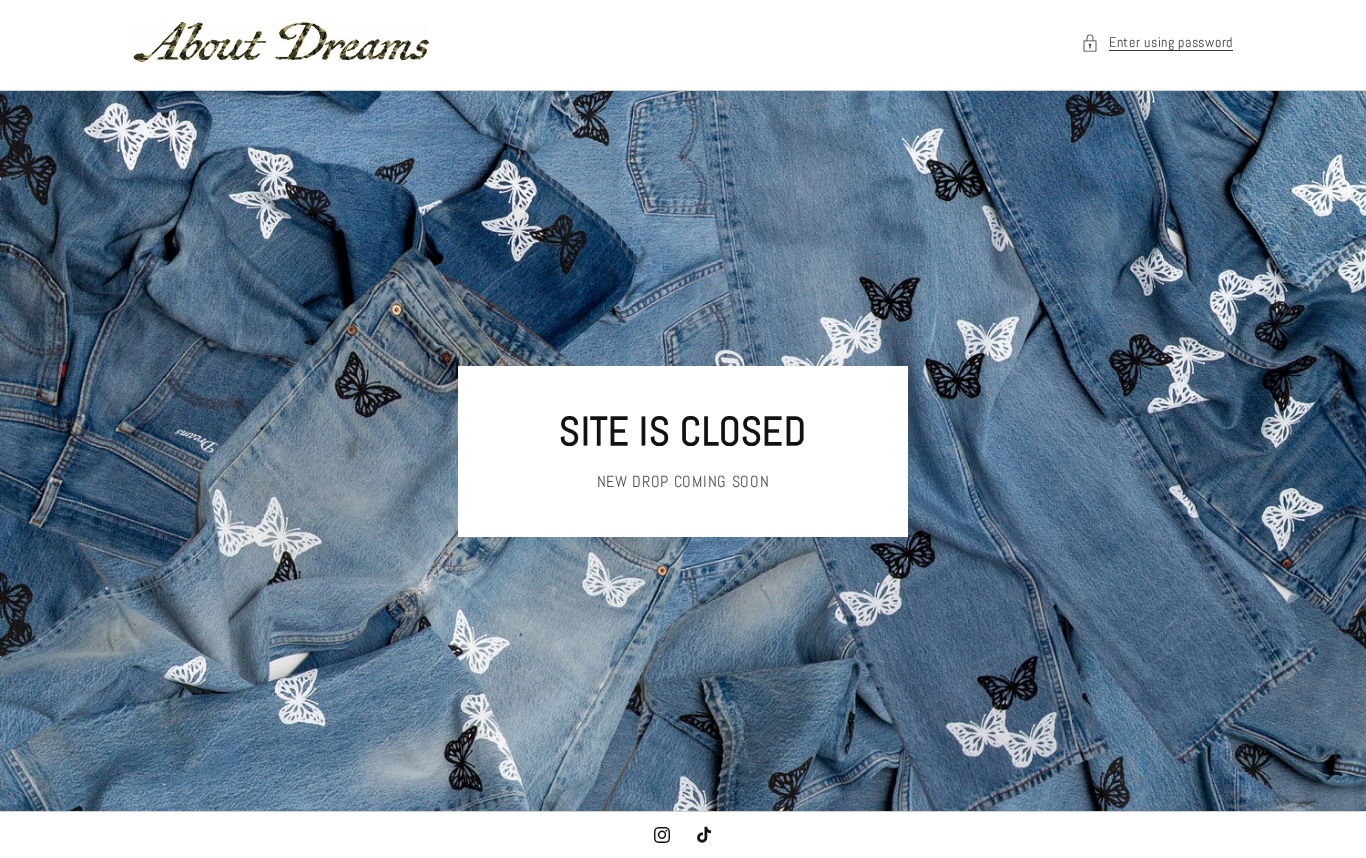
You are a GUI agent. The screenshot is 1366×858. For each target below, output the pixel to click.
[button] (1157, 42)
